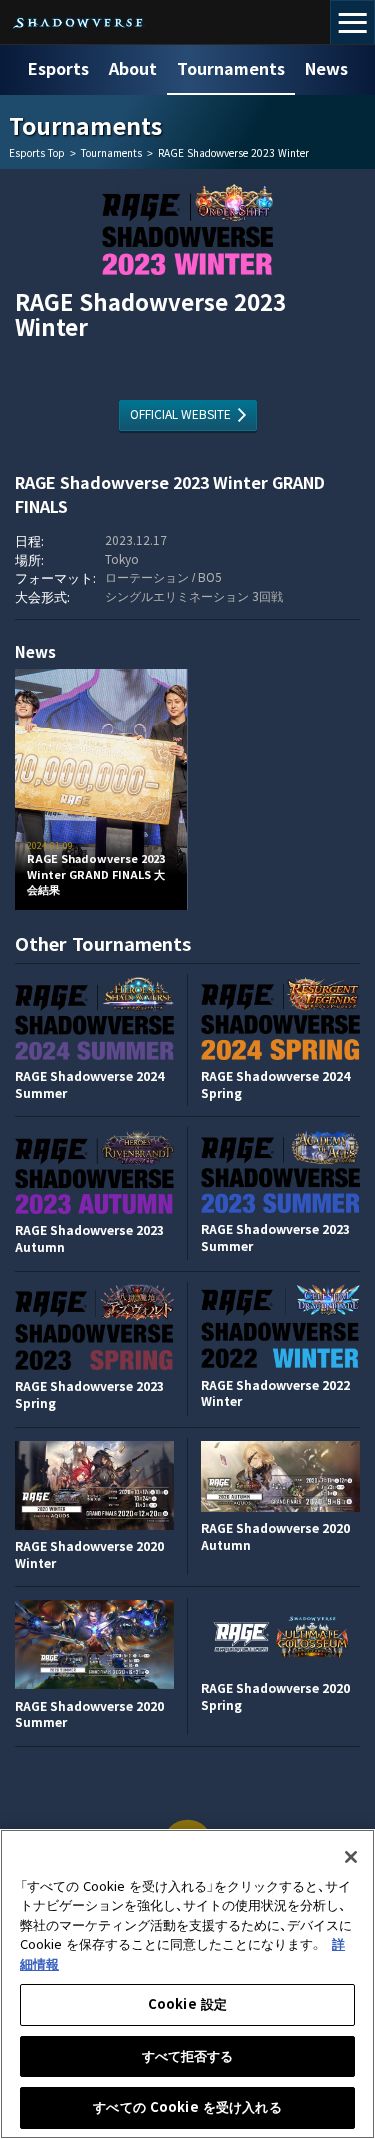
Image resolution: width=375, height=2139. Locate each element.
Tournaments (231, 69)
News (326, 69)
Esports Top (37, 154)
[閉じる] (351, 1857)
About (133, 69)
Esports (58, 69)
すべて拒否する (188, 2056)
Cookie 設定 (187, 2004)
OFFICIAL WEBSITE (180, 415)
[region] (187, 1984)
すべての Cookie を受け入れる (187, 2107)
